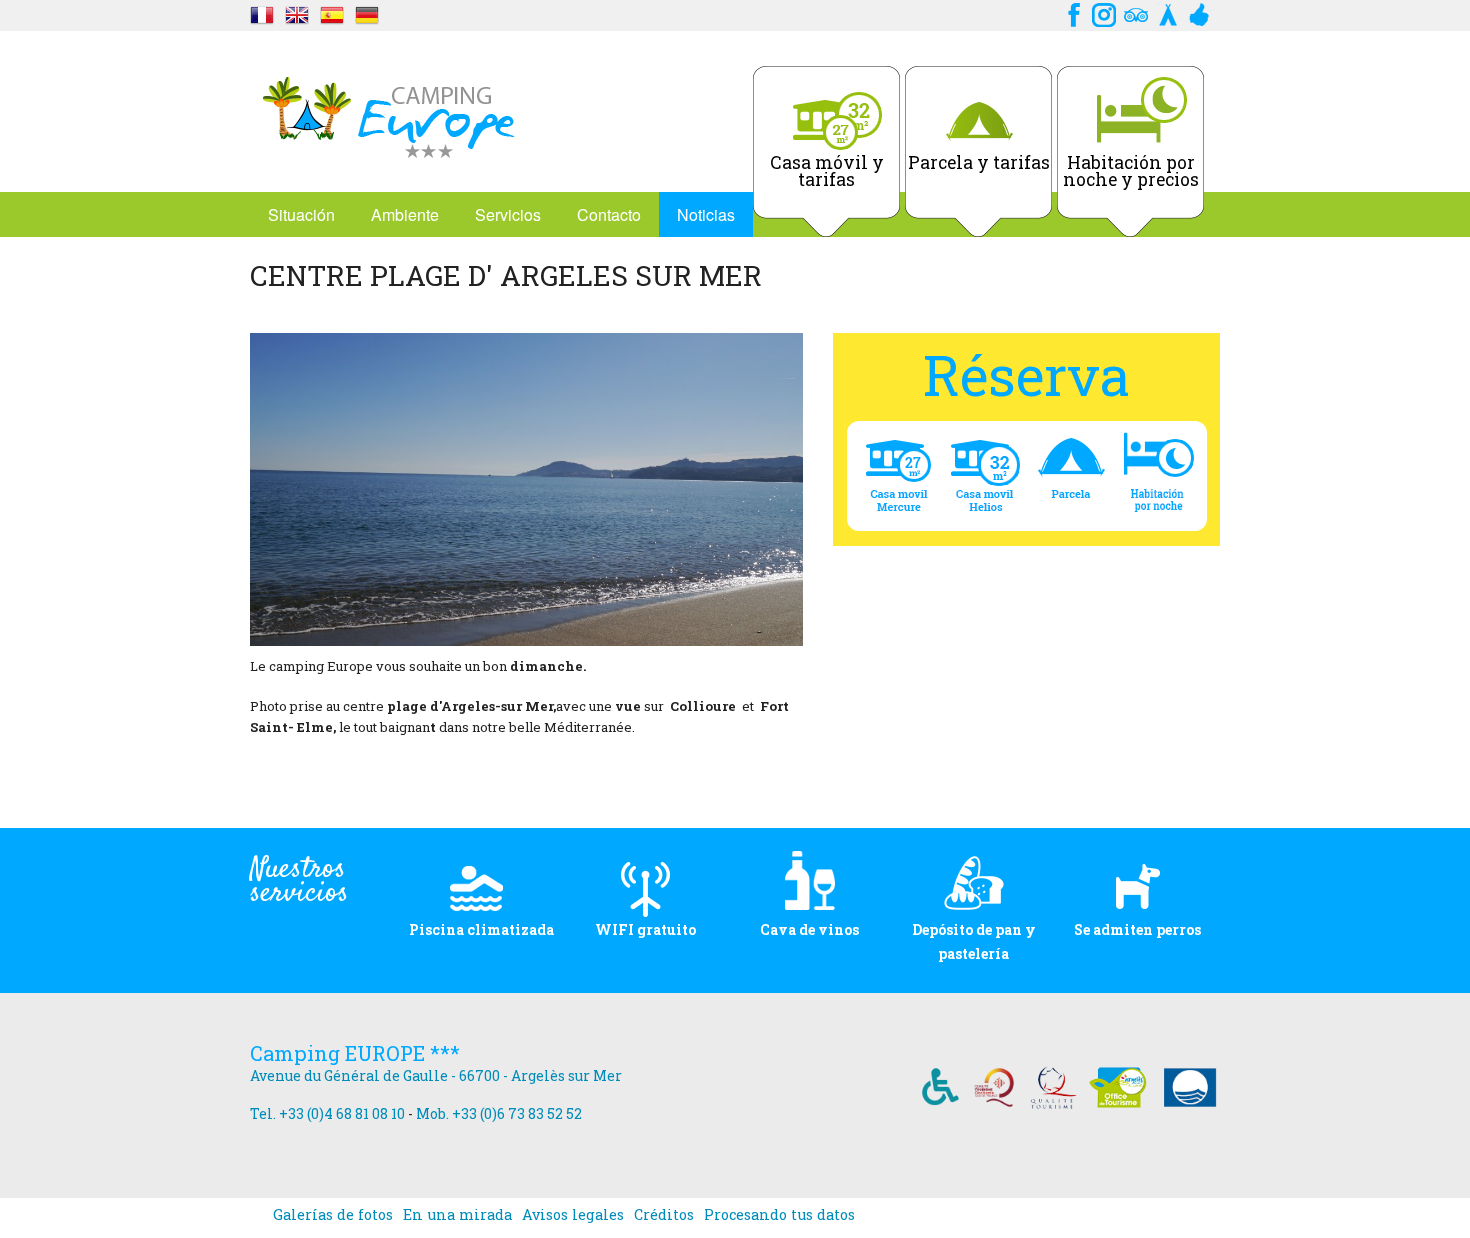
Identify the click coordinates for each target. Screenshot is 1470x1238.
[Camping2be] (1168, 12)
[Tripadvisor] (1136, 12)
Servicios (508, 214)
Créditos (664, 1215)
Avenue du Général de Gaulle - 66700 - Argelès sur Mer (436, 1075)
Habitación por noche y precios (1131, 171)
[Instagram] (1104, 12)
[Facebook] (1072, 12)
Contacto (609, 214)
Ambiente (405, 214)
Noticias (706, 214)
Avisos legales (573, 1215)
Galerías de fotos (333, 1215)
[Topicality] (262, 12)
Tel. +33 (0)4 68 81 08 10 (327, 1113)
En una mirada (457, 1215)
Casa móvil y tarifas (827, 171)
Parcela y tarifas (979, 162)
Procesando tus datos (779, 1215)
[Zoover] (1200, 12)
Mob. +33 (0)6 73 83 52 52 (499, 1113)
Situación (301, 214)
